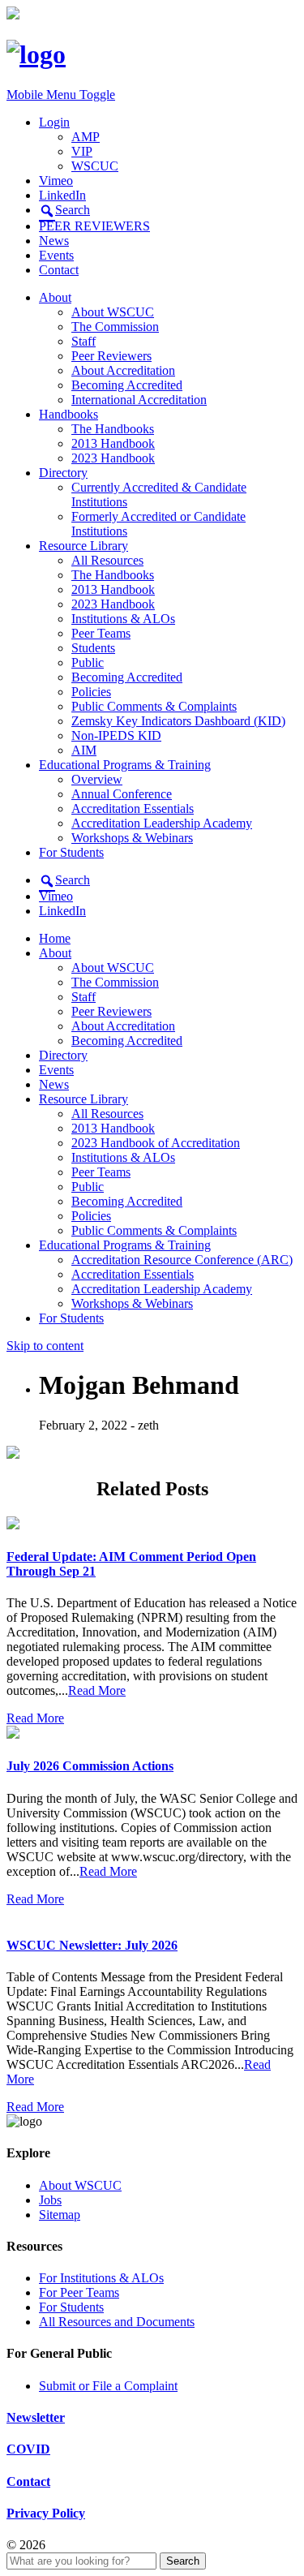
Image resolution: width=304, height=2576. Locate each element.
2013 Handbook (113, 443)
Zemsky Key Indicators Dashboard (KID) (178, 721)
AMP (86, 137)
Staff (83, 341)
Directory (63, 473)
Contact (59, 270)
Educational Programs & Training (125, 765)
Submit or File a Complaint (108, 2386)
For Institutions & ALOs (101, 2278)
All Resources (107, 560)
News (54, 241)
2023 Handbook (113, 458)
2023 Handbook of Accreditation (156, 1143)
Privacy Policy (46, 2513)
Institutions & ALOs (123, 619)
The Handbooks (113, 429)
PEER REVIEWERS (94, 226)
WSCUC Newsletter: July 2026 (92, 1945)
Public (88, 662)
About (55, 297)
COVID (28, 2449)
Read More (97, 1690)
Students (93, 648)
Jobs (50, 2200)
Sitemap (60, 2215)
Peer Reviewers (111, 356)
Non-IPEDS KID (116, 735)
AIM (84, 750)
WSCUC (95, 166)
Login (54, 122)
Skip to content (45, 1346)
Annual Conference (122, 794)
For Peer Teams (79, 2292)
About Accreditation (123, 370)
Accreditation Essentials (133, 808)
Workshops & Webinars (132, 838)
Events (56, 255)
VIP (82, 151)
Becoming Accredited (127, 385)
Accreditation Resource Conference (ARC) (182, 1260)
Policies (91, 692)
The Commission (115, 327)
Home (55, 938)
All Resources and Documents (117, 2322)
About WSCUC (113, 312)
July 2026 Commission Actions (90, 1766)
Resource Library (83, 546)
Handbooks (69, 414)
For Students (71, 852)
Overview (97, 779)
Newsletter (36, 2417)
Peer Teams (101, 633)
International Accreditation (139, 400)
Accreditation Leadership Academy (162, 823)
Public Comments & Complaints (154, 706)
